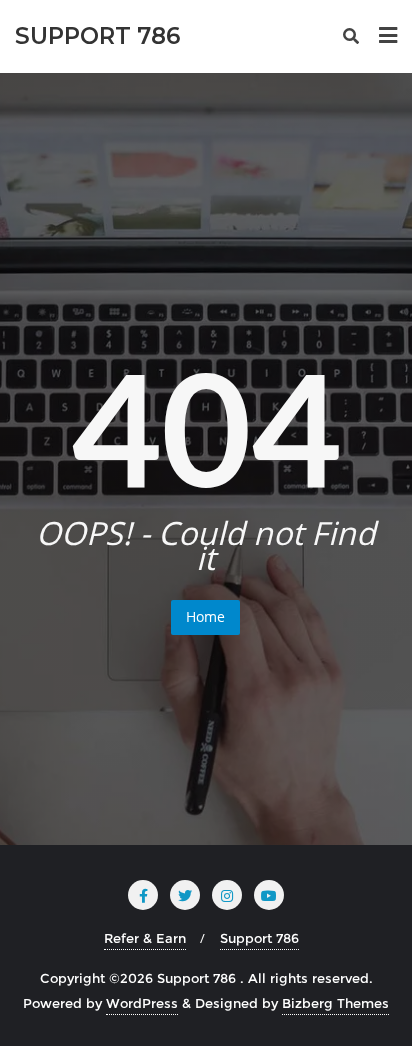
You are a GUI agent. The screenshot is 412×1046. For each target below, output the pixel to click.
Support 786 (259, 938)
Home (205, 616)
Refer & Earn (145, 938)
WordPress (142, 1003)
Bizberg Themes (335, 1003)
